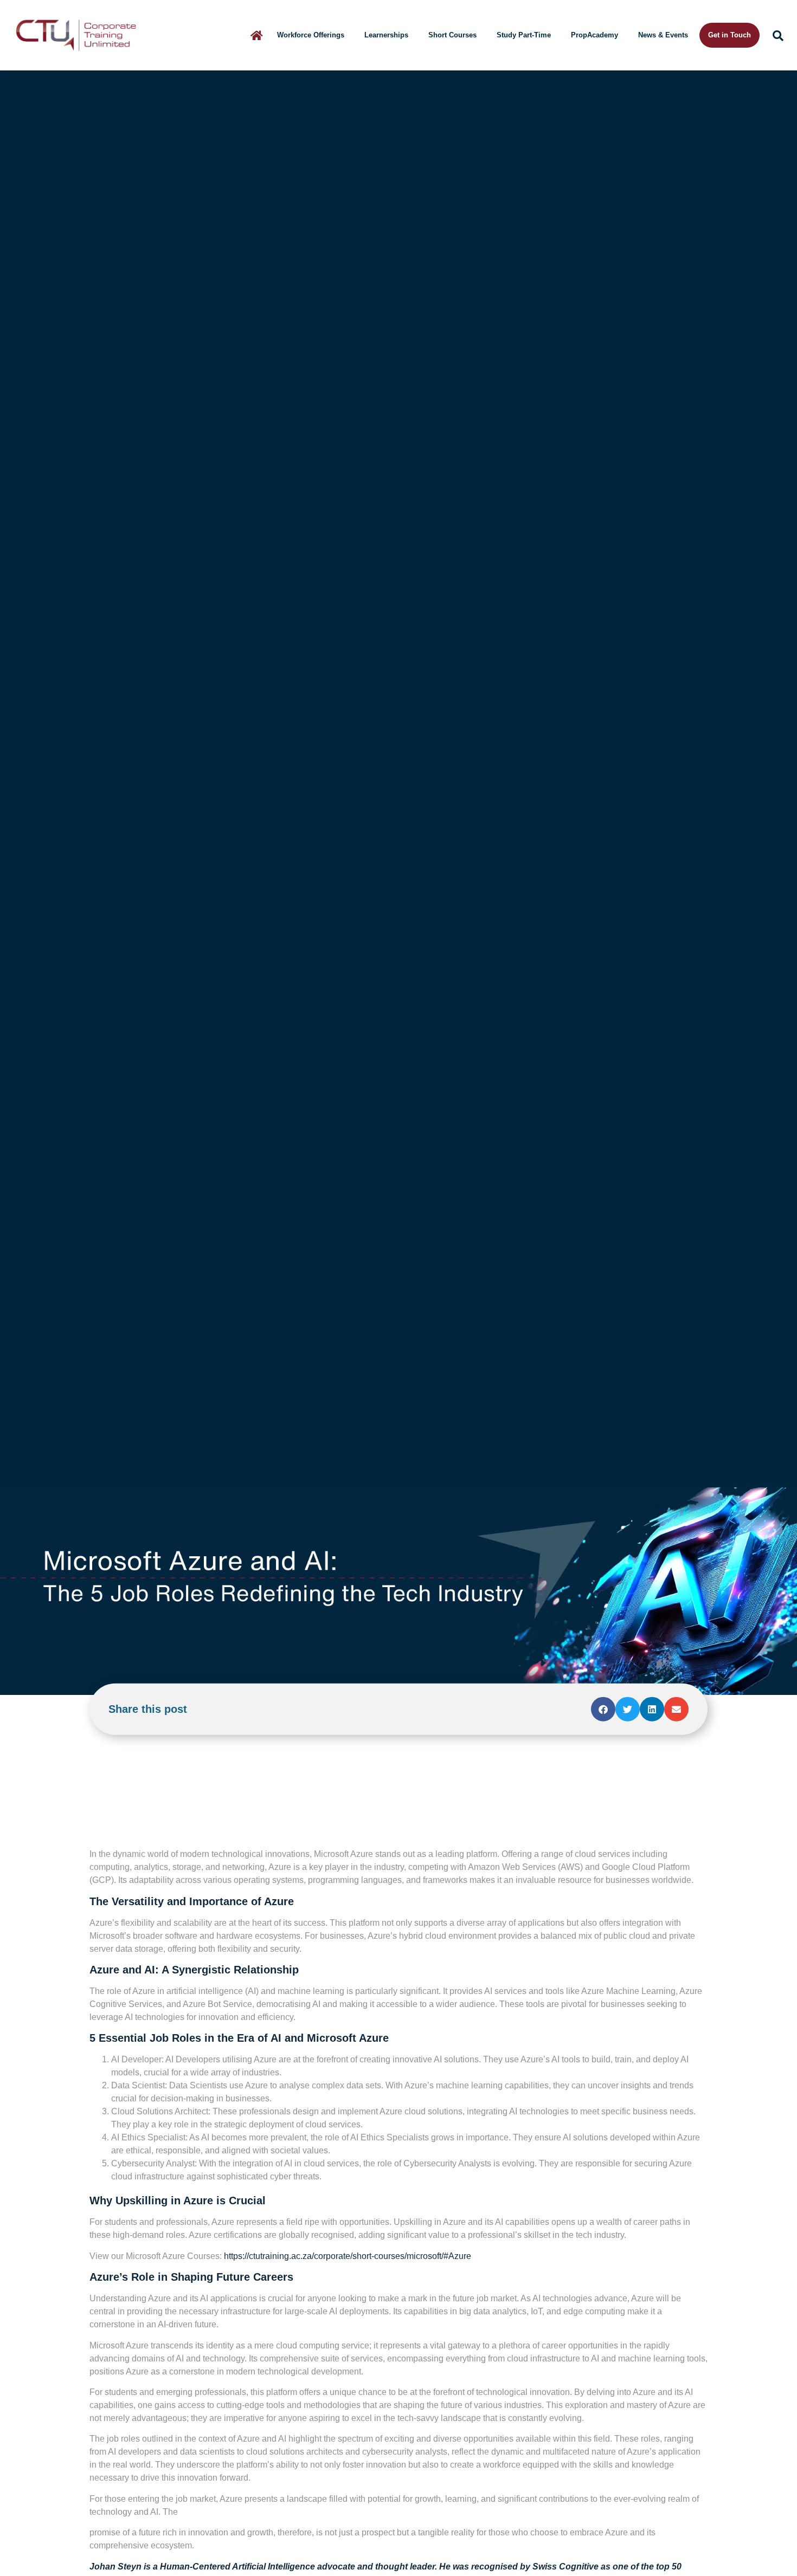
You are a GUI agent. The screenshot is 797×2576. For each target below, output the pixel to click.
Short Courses (452, 35)
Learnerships (386, 35)
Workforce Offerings (311, 35)
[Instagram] (153, 1360)
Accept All (214, 2531)
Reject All (143, 2531)
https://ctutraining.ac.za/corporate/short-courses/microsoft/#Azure (348, 839)
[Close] (252, 2431)
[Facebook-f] (62, 1360)
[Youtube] (123, 1360)
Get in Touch (729, 35)
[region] (141, 2490)
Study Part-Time (524, 35)
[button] (603, 292)
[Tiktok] (184, 1360)
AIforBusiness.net (513, 1163)
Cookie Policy (90, 2502)
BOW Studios (545, 1530)
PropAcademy (594, 35)
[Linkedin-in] (214, 1360)
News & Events (663, 35)
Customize (69, 2531)
